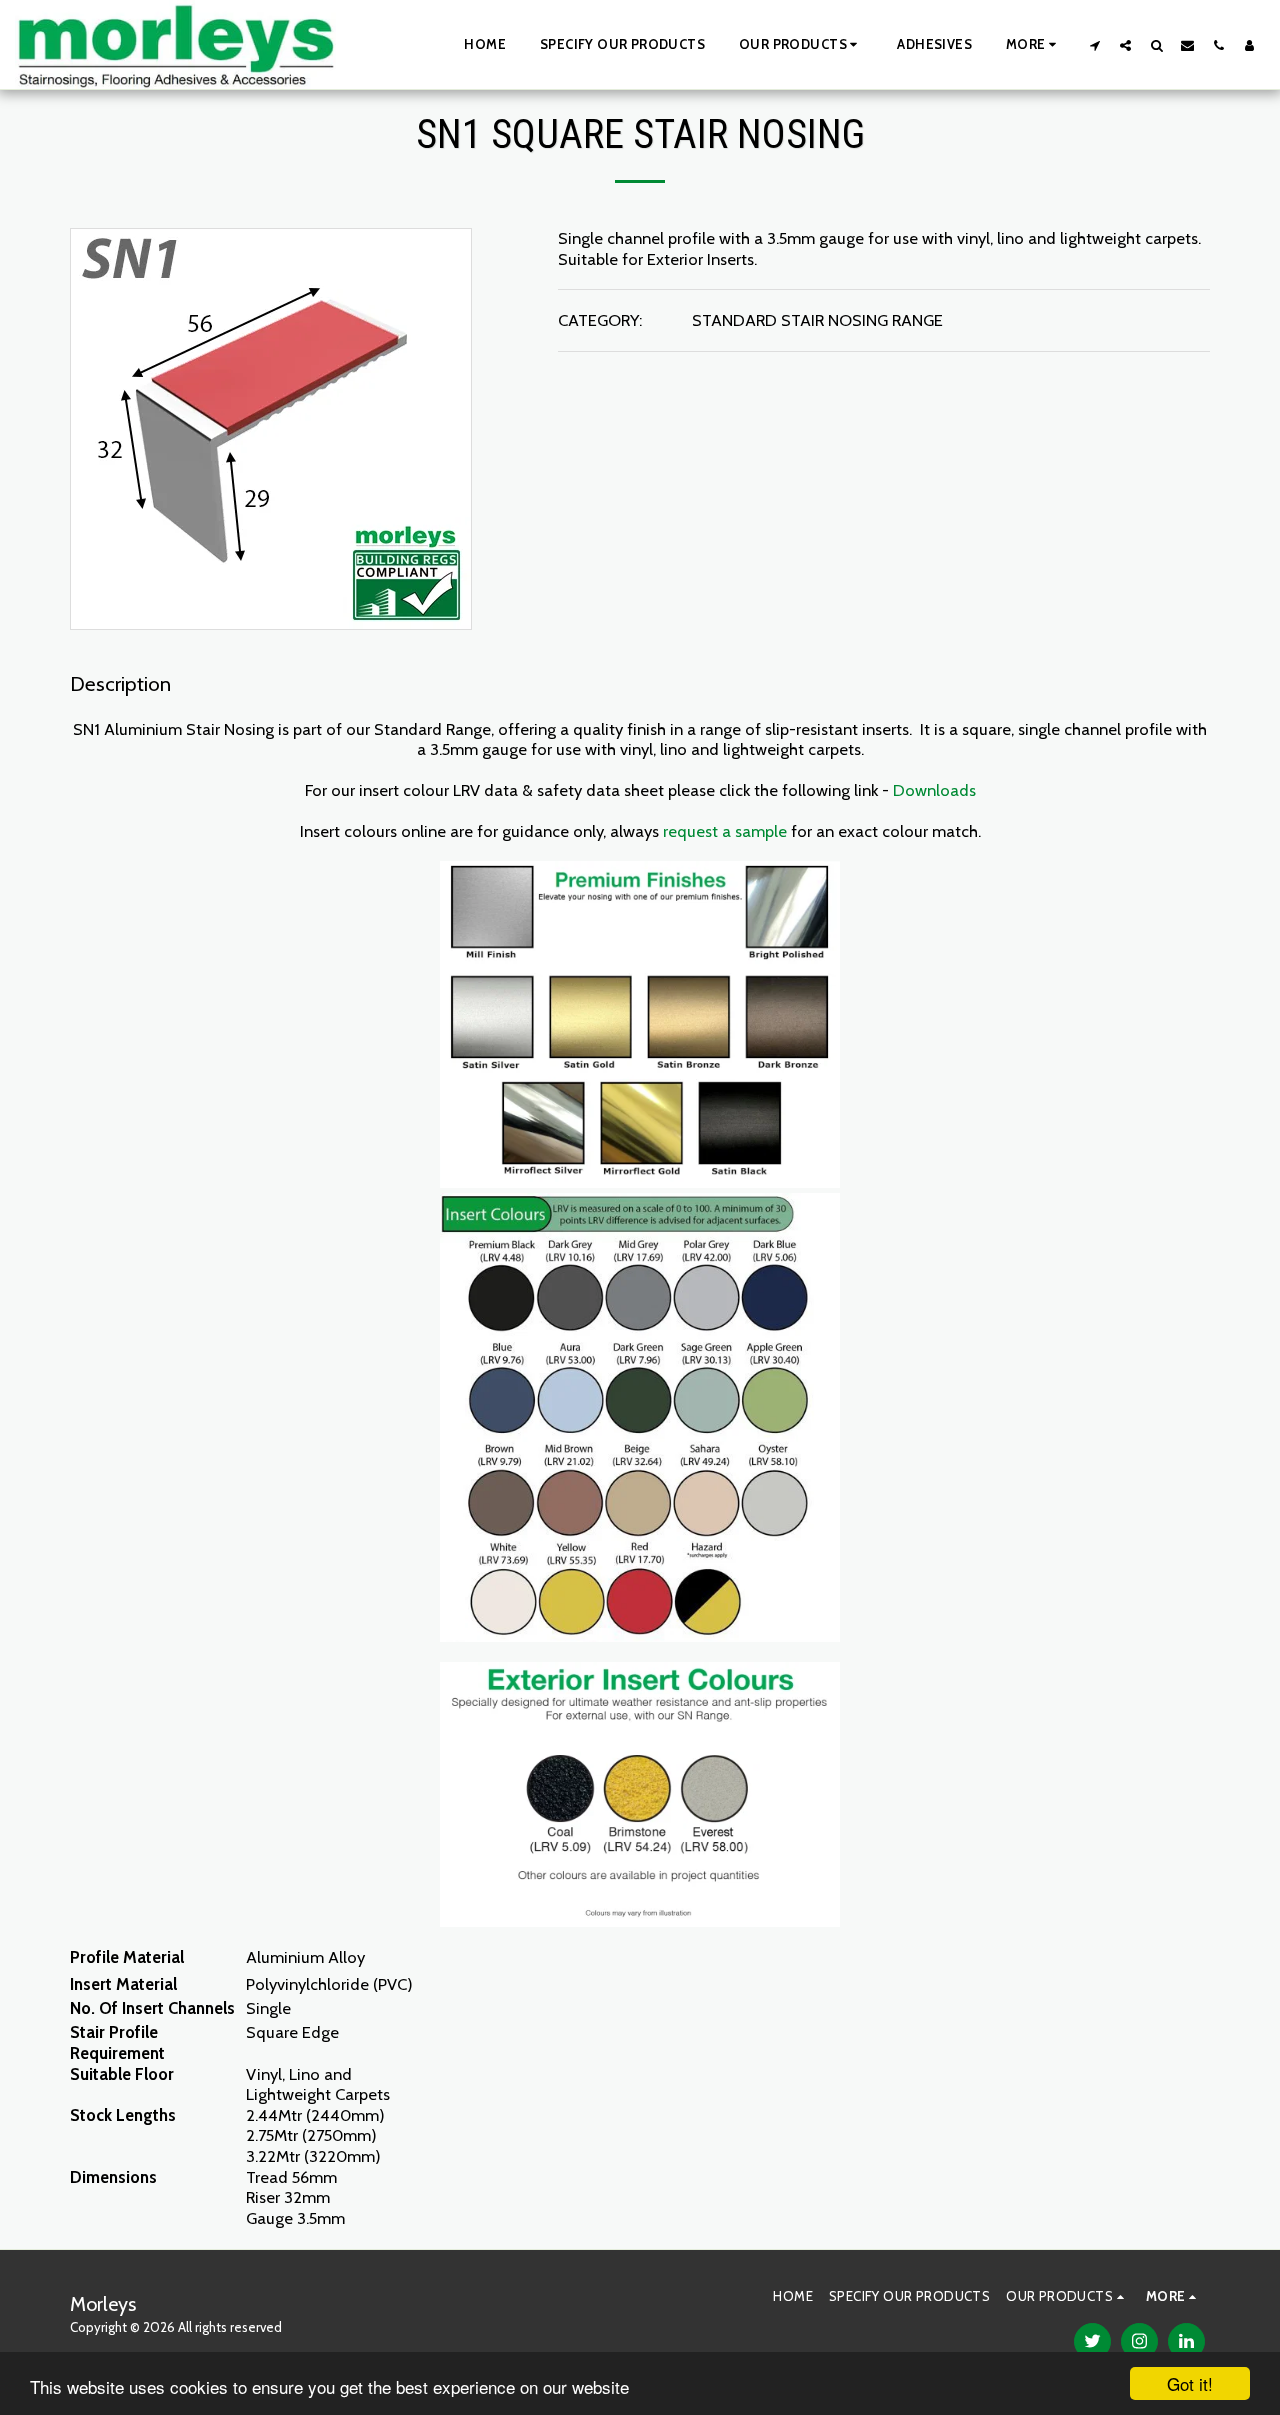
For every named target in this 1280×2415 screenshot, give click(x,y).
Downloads (934, 790)
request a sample (725, 831)
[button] (801, 45)
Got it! (1190, 2383)
